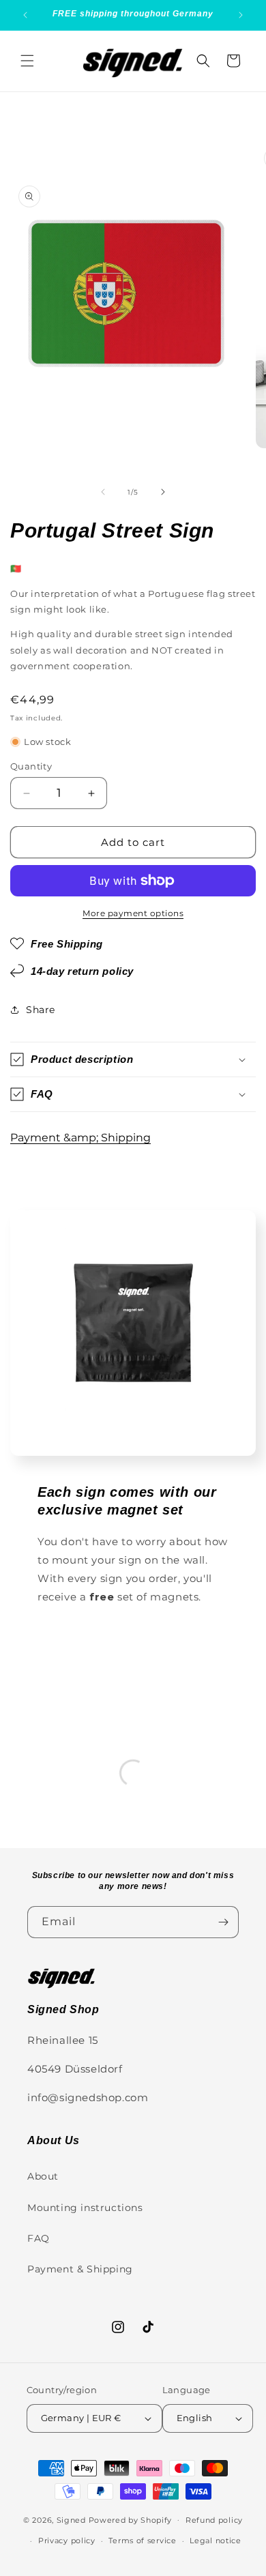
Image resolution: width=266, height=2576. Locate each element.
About (43, 2176)
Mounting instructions (85, 2208)
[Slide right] (163, 492)
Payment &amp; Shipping (80, 1138)
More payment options (133, 913)
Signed (71, 2519)
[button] (27, 61)
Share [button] (41, 1010)
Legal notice (215, 2541)
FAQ (39, 2238)
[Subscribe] (223, 1922)
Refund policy (214, 2520)
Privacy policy (67, 2541)
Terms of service (142, 2541)
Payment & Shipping (80, 2269)
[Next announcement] (241, 15)
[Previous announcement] (25, 15)
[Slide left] (103, 492)
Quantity (31, 766)
